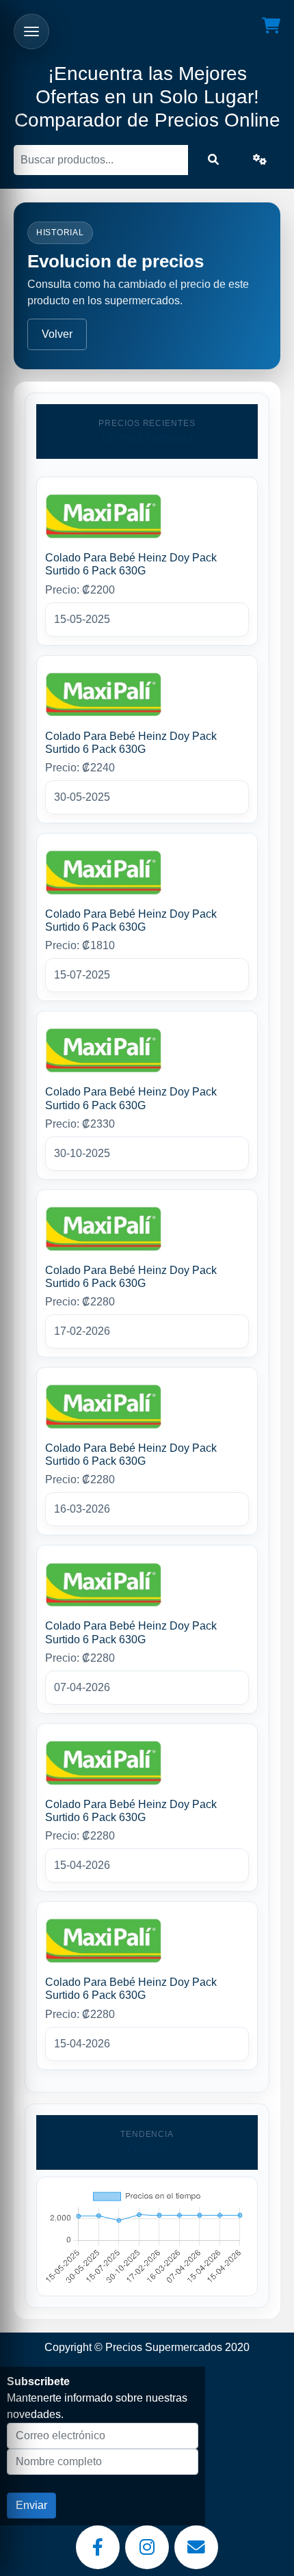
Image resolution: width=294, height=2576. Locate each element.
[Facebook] (98, 2547)
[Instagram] (147, 2547)
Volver (57, 334)
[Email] (196, 2547)
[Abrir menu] (31, 31)
